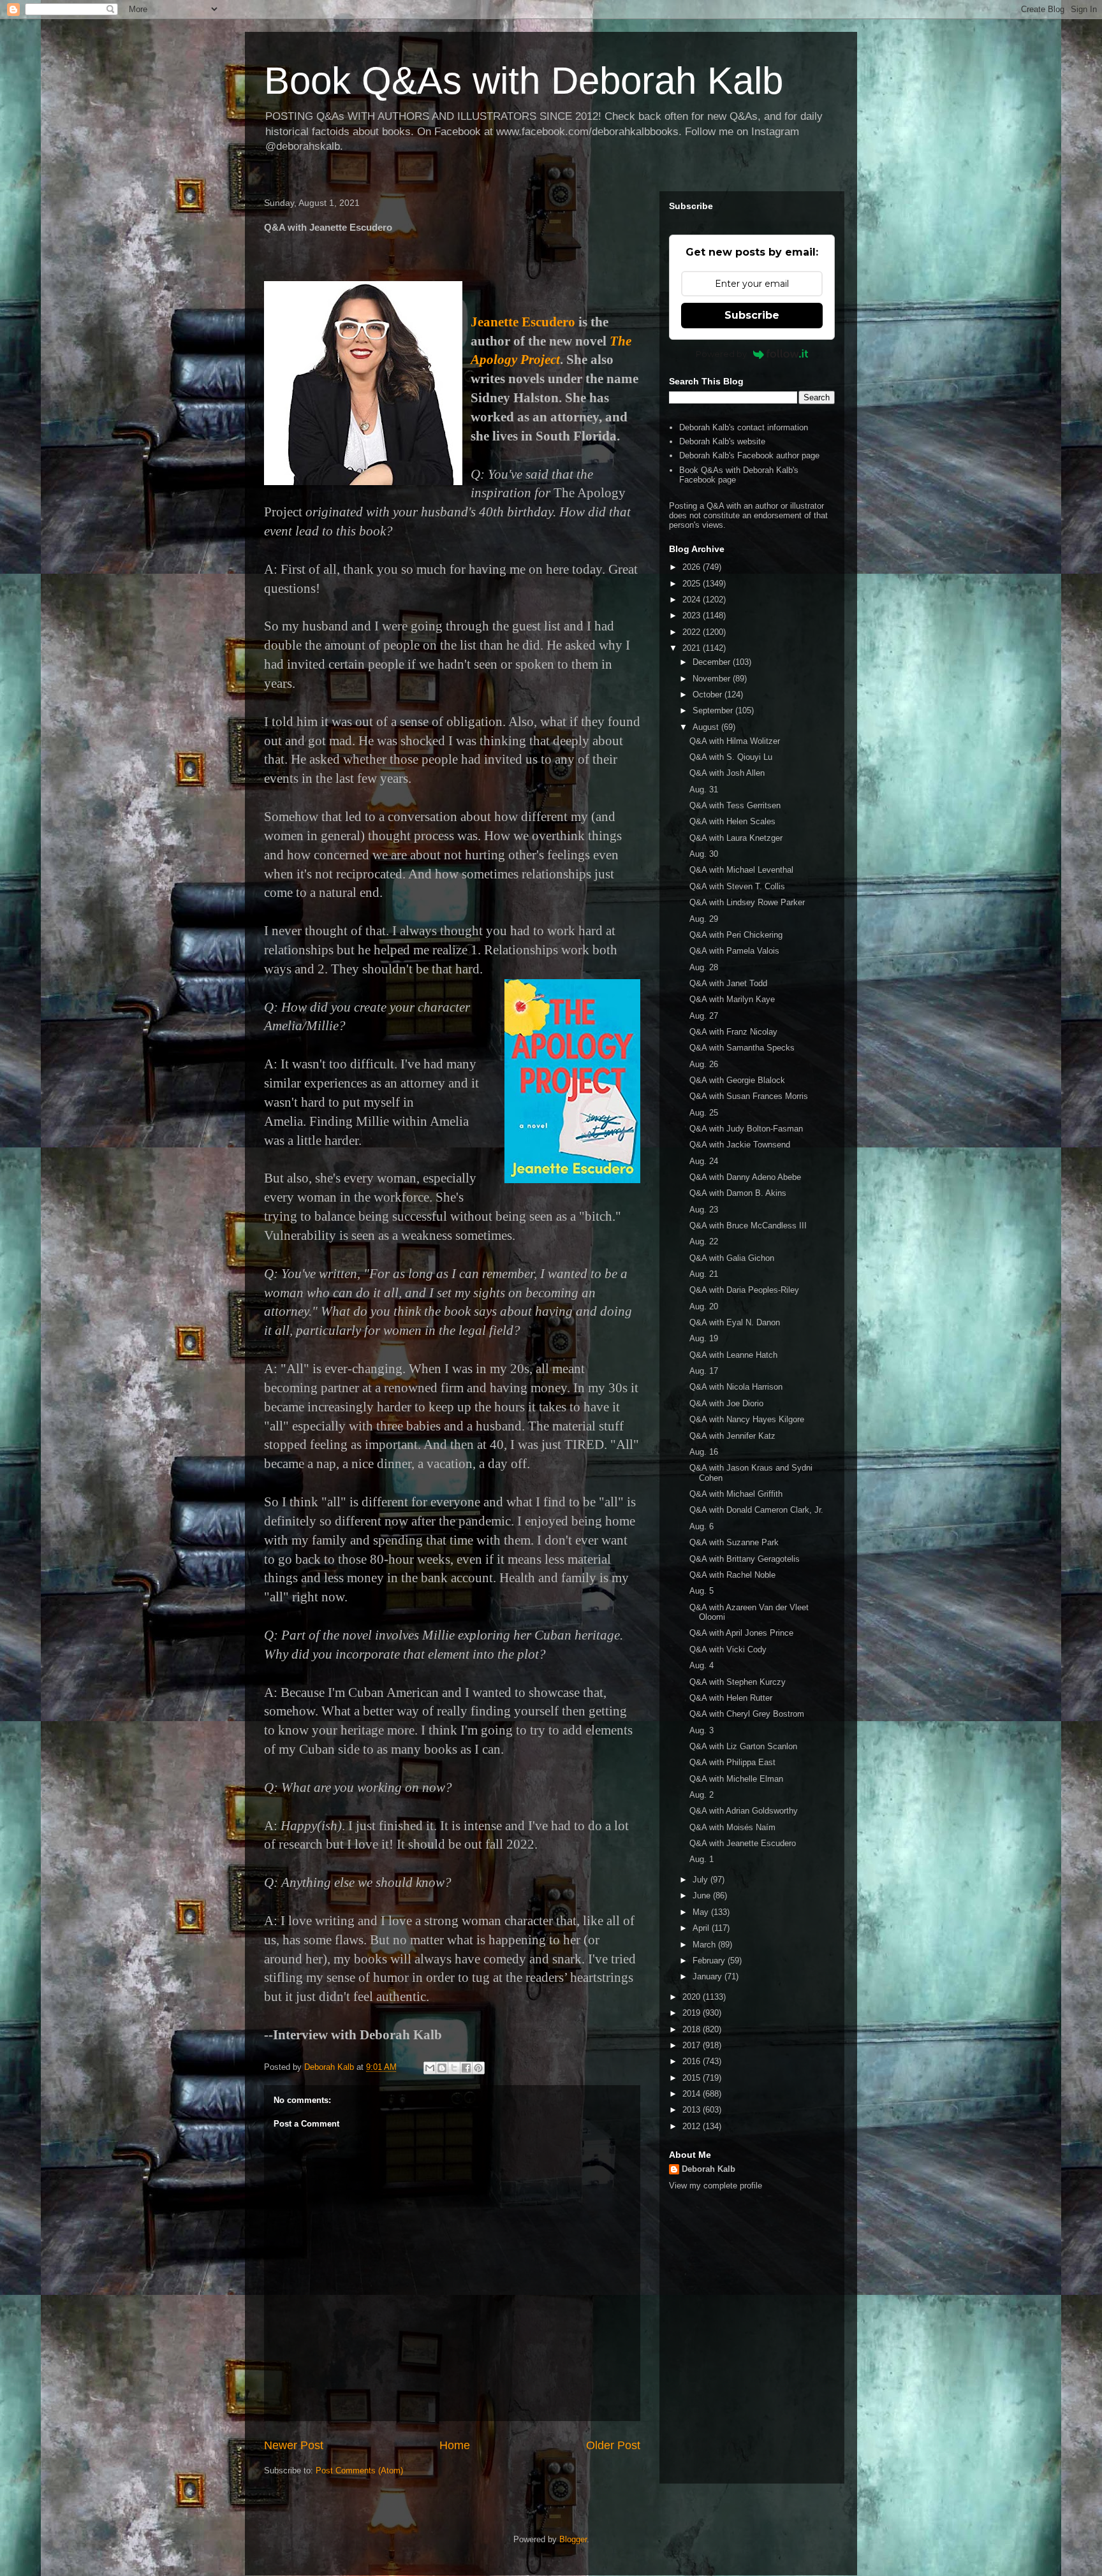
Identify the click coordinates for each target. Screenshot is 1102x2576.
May (702, 1912)
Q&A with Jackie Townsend (740, 1145)
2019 (693, 2013)
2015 (693, 2078)
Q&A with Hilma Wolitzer (735, 741)
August (707, 727)
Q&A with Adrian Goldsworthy (744, 1811)
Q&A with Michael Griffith (736, 1494)
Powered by (721, 354)
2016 (693, 2061)
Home (455, 2445)
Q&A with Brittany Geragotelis (745, 1559)
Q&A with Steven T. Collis (737, 886)
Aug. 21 (704, 1274)
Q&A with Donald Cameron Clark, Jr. (756, 1510)
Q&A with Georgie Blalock (737, 1080)
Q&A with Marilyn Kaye (732, 999)
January (709, 1976)
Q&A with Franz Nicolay (733, 1032)
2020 (693, 1997)
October (709, 695)
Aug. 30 (704, 854)
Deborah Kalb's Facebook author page (749, 455)
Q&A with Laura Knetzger (736, 838)
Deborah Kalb (709, 2169)
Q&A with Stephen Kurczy (738, 1682)
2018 (693, 2029)
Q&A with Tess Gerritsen (735, 805)
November (713, 679)
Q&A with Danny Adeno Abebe (745, 1177)
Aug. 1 (702, 1859)
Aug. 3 (702, 1730)
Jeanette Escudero (523, 322)
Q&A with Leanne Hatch (733, 1355)
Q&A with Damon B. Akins (738, 1193)
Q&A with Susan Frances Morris (749, 1096)
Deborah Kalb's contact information (744, 427)
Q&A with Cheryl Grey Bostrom (747, 1714)
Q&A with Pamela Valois (734, 951)
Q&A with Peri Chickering (736, 935)
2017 (693, 2045)
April (702, 1928)
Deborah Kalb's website (722, 441)
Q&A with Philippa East (732, 1762)
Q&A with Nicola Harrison (736, 1387)
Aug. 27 (704, 1016)
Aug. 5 (702, 1591)
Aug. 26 (704, 1064)
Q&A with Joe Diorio (726, 1403)
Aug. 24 (704, 1161)
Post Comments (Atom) (359, 2470)
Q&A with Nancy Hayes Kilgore (747, 1419)
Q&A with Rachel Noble (732, 1575)
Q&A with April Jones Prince (741, 1633)
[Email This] (430, 2068)
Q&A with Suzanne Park (734, 1542)
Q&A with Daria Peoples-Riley (744, 1290)
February (710, 1961)
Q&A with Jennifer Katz (732, 1436)
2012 (693, 2126)
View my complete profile (716, 2186)
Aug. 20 (704, 1306)
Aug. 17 (704, 1371)
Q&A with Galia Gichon (732, 1258)
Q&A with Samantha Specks (742, 1048)
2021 (693, 648)
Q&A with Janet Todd (728, 983)
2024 (693, 600)
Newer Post (294, 2445)
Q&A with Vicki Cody (728, 1649)
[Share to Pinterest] (478, 2068)
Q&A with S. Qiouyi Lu (731, 757)
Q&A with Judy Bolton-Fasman (746, 1129)
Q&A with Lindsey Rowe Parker (747, 902)
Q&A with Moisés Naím (732, 1827)
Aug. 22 (704, 1241)
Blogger (573, 2539)
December (713, 662)
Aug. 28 (704, 967)
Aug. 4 (702, 1665)
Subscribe (752, 315)
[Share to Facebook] (466, 2068)
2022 (693, 632)
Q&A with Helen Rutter (731, 1698)
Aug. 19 (704, 1338)
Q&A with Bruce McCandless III (748, 1226)
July (702, 1880)
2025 (693, 584)
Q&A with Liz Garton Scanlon (743, 1746)
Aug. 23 (704, 1210)
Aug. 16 (704, 1452)
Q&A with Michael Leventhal (741, 870)
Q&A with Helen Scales (732, 821)
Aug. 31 (704, 790)
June (703, 1896)
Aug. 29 (704, 919)
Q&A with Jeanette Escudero (743, 1843)
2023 (693, 615)
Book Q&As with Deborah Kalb (524, 81)
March (705, 1945)
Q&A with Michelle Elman (736, 1779)
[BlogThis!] (442, 2068)
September (714, 710)
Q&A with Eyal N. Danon (735, 1322)
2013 (693, 2110)
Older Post (613, 2445)
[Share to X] (454, 2068)
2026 (693, 567)
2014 (693, 2094)
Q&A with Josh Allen (727, 773)
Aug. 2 (702, 1795)
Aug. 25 (704, 1113)
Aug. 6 (702, 1526)
